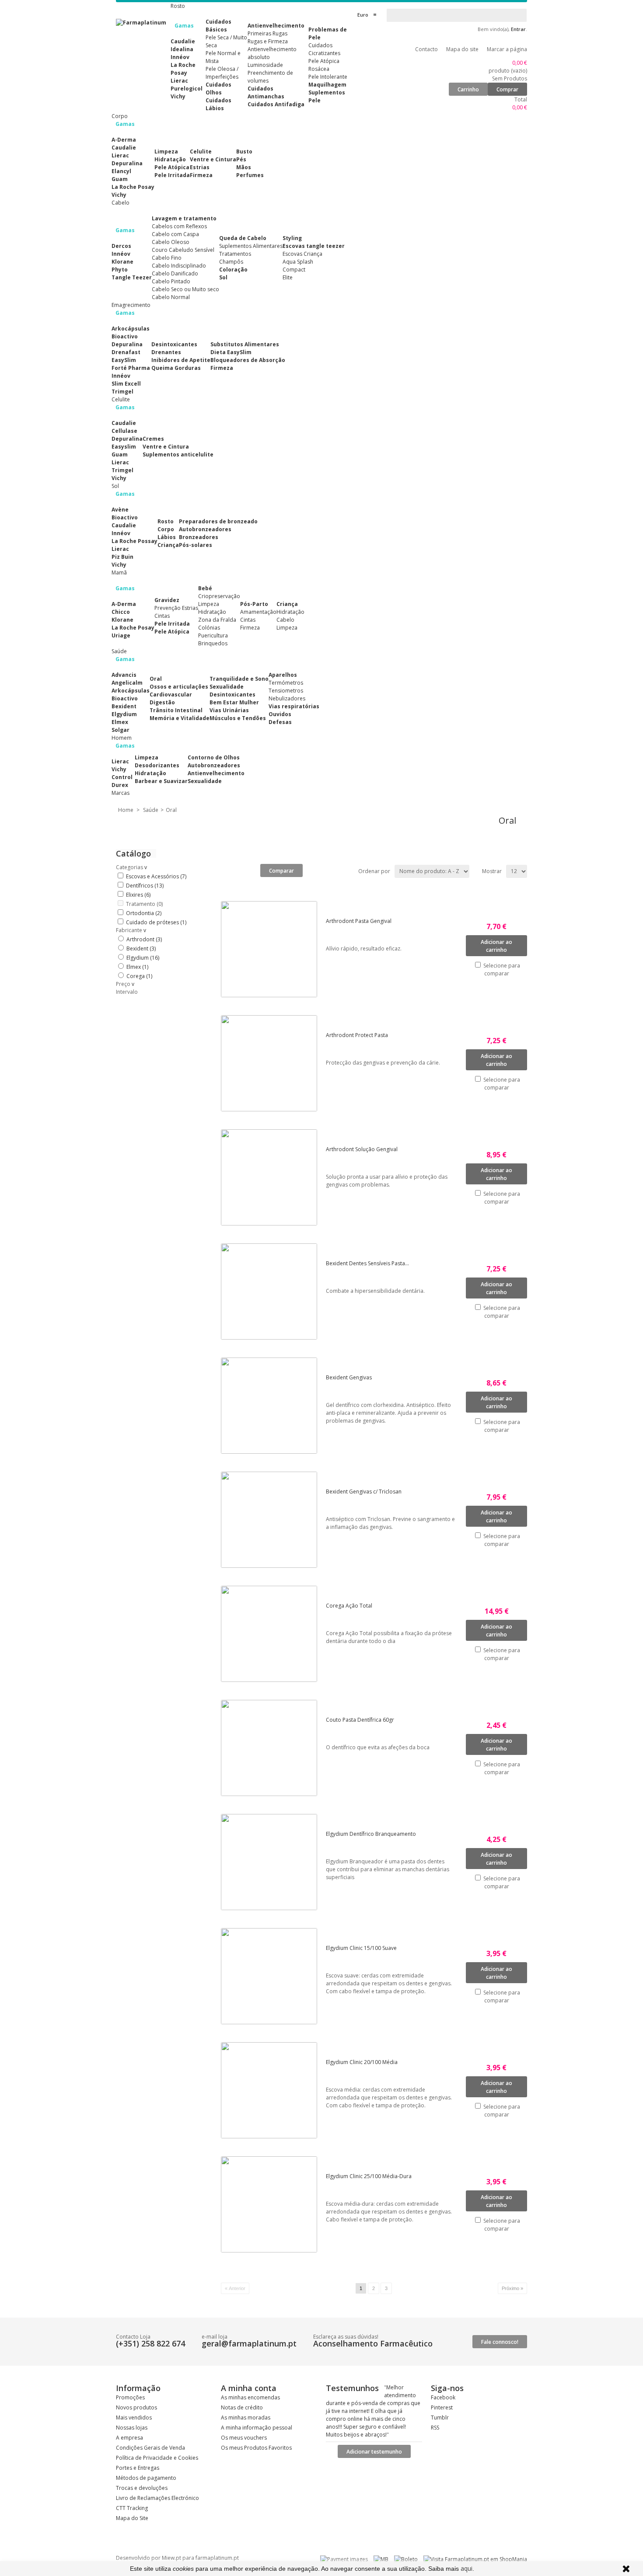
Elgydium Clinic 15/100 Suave (361, 1948)
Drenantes (166, 352)
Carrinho (468, 89)
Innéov (180, 57)
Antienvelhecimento (276, 26)
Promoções (130, 2397)
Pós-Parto (254, 604)
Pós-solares (196, 545)
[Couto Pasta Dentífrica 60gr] (273, 1748)
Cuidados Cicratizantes (324, 49)
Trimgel (122, 392)
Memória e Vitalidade (180, 718)
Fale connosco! (500, 2342)
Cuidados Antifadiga (276, 104)
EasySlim (124, 360)
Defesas (280, 722)
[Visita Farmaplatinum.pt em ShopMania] (475, 2559)
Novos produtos (136, 2407)
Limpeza (166, 151)
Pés (241, 159)
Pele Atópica (324, 61)
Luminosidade (265, 65)
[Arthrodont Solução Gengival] (273, 1177)
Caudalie (183, 41)
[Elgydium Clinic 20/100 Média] (273, 2090)
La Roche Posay (183, 69)
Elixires (138, 895)
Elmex (120, 722)
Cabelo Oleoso (171, 242)
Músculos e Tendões (238, 718)
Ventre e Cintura (213, 159)
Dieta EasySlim (231, 352)
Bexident (124, 706)
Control (122, 777)
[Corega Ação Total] (273, 1634)
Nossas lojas (132, 2428)
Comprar (507, 89)
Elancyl (121, 171)
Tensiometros (286, 691)
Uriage (121, 635)
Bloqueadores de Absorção (248, 360)
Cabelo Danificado (175, 273)
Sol (223, 277)
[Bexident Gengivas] (273, 1406)
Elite (288, 277)
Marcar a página (507, 49)
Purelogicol (187, 89)
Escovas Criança (302, 254)
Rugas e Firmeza (268, 41)
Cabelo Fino (167, 258)
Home (126, 810)
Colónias (209, 628)
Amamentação (258, 612)
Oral (156, 679)
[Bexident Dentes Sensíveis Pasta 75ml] (273, 1291)
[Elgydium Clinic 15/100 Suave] (273, 1976)
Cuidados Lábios (218, 104)
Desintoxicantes (174, 344)
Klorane (122, 262)
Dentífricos (145, 886)
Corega (139, 976)
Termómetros (286, 683)
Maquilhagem (327, 85)
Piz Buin (122, 557)
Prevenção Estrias (176, 608)
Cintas (162, 616)
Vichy (178, 96)
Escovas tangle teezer (314, 246)
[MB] (381, 2559)
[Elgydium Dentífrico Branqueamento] (273, 1862)
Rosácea (319, 69)
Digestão (162, 702)
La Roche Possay (135, 541)
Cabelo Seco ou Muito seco (185, 289)
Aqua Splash (298, 262)
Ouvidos (280, 714)
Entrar (518, 29)
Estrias (200, 167)
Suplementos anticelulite (178, 454)
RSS (435, 2428)
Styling (292, 238)
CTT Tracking (132, 2508)
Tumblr (440, 2418)
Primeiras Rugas (267, 33)
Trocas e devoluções (142, 2488)
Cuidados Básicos (218, 26)
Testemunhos (352, 2388)
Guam (120, 179)
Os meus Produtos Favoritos (256, 2448)
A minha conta (249, 2388)
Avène (120, 510)
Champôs (231, 262)
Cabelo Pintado (171, 281)
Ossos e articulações (179, 687)
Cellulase (124, 431)
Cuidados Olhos (218, 89)
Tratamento (144, 904)
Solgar (121, 730)
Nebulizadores (287, 698)
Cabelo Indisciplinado (179, 266)
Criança (168, 545)
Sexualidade (227, 687)
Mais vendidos (134, 2418)
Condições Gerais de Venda (150, 2448)
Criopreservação (219, 596)
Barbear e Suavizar (161, 781)
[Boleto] (406, 2559)
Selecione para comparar (502, 969)
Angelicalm (127, 683)
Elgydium (124, 714)
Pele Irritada (172, 175)
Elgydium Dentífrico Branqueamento (371, 1834)
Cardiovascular (171, 694)
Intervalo (127, 992)
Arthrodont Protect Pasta (357, 1035)
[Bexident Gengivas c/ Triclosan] (273, 1520)
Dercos (121, 246)
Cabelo (285, 620)
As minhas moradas (246, 2418)
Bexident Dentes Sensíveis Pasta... (367, 1263)
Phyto (120, 270)
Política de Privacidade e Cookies (157, 2458)
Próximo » (512, 2288)
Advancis (124, 675)
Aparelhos (283, 675)
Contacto (426, 49)
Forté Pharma (131, 368)
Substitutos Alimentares (245, 344)
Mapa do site (462, 49)
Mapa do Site (132, 2518)
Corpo (166, 529)
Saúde (151, 810)
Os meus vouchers (244, 2438)
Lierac (179, 81)
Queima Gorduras (176, 368)
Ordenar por (374, 871)
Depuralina (127, 163)
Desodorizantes (157, 765)
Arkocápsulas (131, 329)
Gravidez (167, 600)
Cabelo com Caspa (175, 234)
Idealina (182, 49)
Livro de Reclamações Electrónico (157, 2498)
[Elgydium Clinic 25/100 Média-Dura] (273, 2204)
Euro (363, 15)
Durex (120, 785)
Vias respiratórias (294, 706)
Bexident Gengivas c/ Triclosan (364, 1492)
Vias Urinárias (229, 710)
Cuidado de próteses (156, 922)
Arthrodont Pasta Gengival (359, 921)
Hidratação (170, 159)
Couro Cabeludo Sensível (183, 250)
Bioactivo (125, 336)
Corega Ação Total (349, 1606)
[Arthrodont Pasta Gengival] (273, 949)
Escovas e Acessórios (156, 876)
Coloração (233, 270)
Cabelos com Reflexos (179, 226)
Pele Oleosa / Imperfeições (222, 73)
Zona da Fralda (217, 620)
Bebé (205, 588)
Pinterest (442, 2407)
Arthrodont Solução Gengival (362, 1149)
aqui (467, 2568)
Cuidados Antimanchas (266, 92)
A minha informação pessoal (257, 2428)
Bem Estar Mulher (234, 702)
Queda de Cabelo (243, 238)
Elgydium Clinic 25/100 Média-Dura (369, 2176)
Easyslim (124, 447)
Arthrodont (144, 939)
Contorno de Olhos (214, 757)
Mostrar (492, 871)
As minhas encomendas (250, 2397)
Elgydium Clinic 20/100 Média (362, 2062)
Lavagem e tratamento (184, 218)
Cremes (153, 439)
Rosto (166, 521)
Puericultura (213, 635)
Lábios (167, 537)
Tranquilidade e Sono (239, 679)
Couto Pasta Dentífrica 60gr (360, 1720)
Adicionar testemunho (374, 2452)
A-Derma (124, 140)
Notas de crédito (242, 2407)
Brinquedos (213, 643)
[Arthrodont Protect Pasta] (273, 1063)
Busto (244, 151)
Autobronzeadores (205, 529)
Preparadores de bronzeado (218, 521)
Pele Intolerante (328, 77)
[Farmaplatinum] (141, 23)
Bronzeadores (199, 537)
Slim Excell (126, 384)
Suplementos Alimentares (251, 246)
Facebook (443, 2397)
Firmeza (201, 175)
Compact (294, 270)
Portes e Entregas (138, 2468)
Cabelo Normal (171, 297)
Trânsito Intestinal (176, 710)
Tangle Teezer (132, 277)
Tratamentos (235, 254)
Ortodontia (144, 913)
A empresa (129, 2438)
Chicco (121, 612)
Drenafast (126, 352)
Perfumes (250, 175)
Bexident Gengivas (349, 1377)
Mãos (244, 167)
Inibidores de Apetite (181, 360)
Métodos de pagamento (146, 2478)
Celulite (201, 151)
